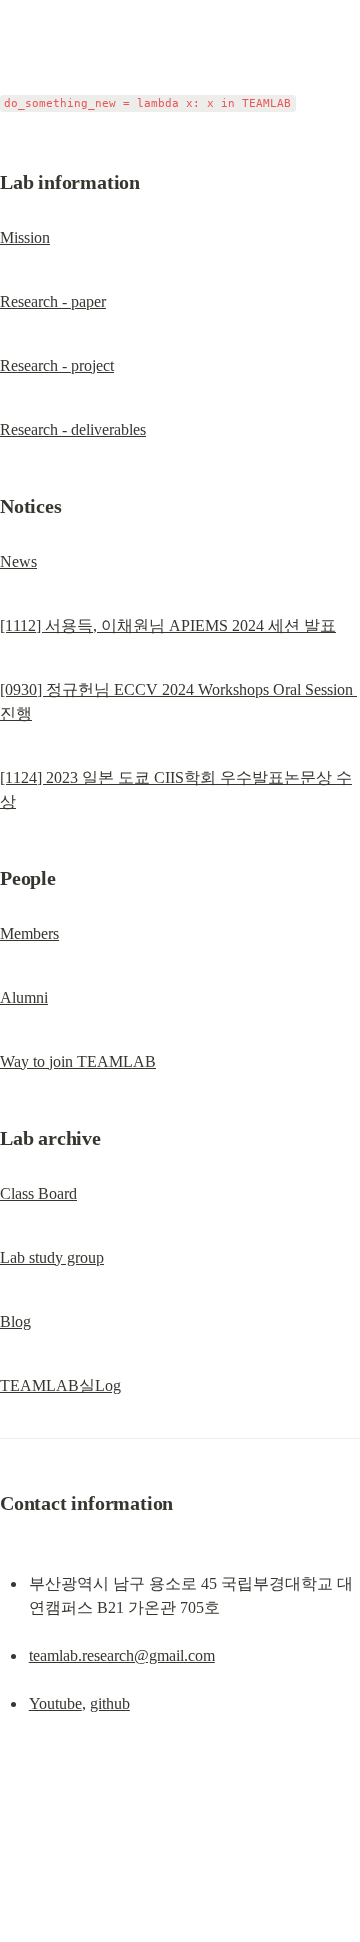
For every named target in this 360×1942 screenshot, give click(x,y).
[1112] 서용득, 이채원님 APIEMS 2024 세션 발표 (168, 625)
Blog (15, 1321)
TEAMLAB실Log (60, 1385)
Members (29, 933)
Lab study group (52, 1257)
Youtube (55, 1703)
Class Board (38, 1193)
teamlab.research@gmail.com (122, 1655)
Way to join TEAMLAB (78, 1061)
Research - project (57, 365)
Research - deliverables (73, 429)
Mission (25, 237)
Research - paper (53, 301)
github (110, 1703)
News (18, 561)
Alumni (24, 997)
